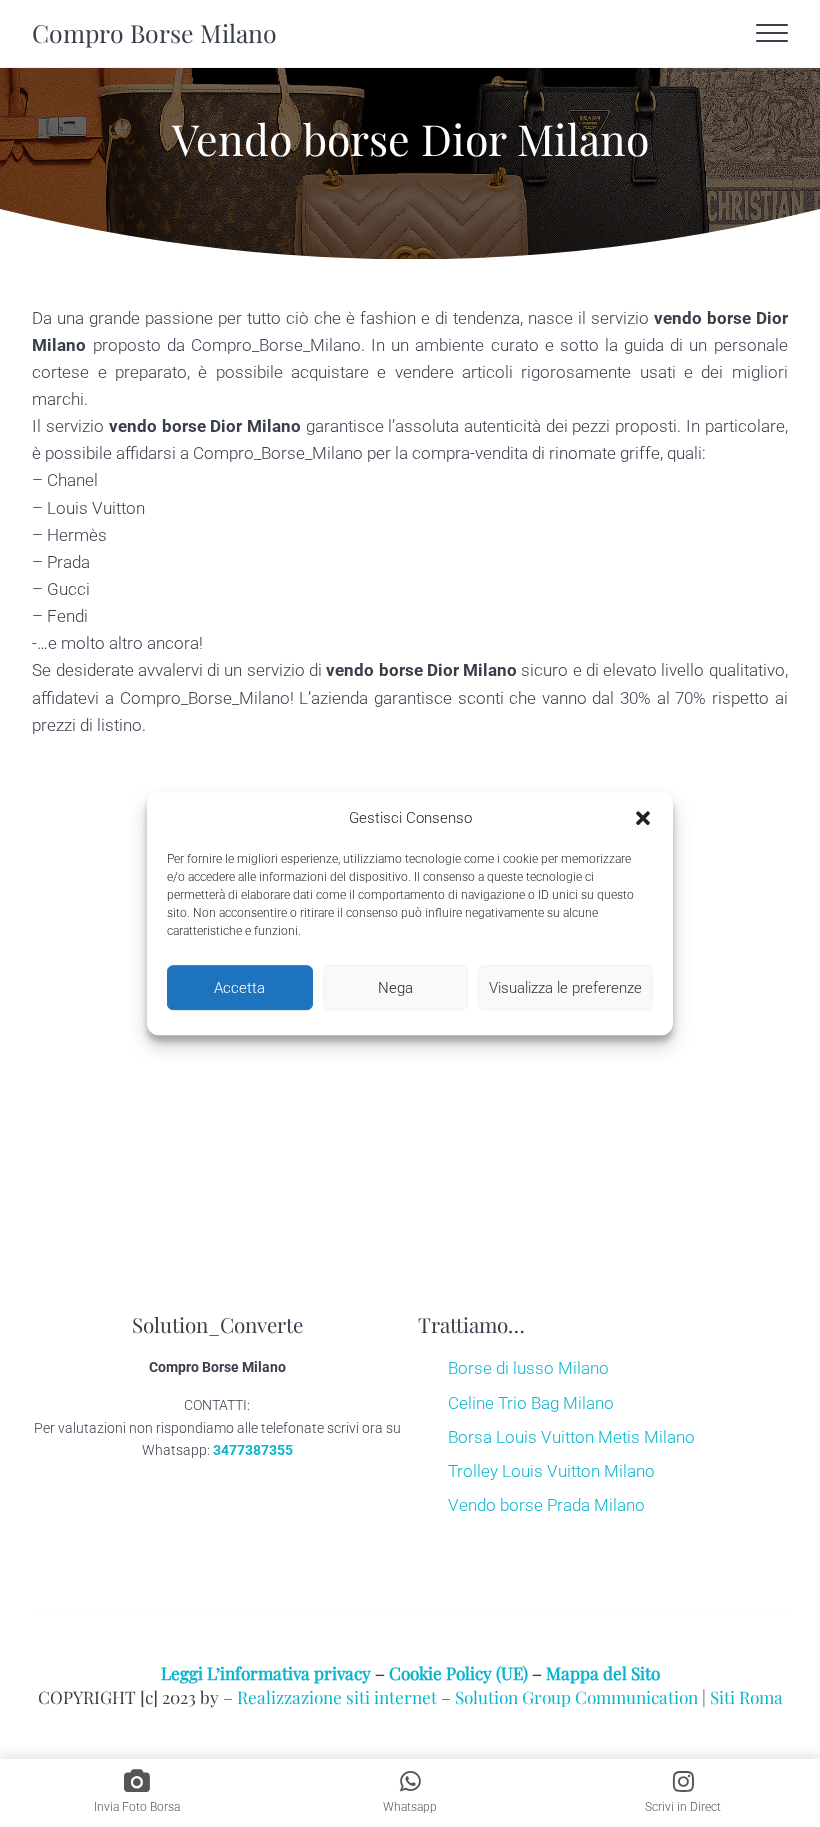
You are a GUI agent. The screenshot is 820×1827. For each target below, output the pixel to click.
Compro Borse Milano (154, 32)
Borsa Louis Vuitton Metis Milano (571, 1437)
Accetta (239, 988)
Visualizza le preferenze (565, 988)
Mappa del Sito (603, 1672)
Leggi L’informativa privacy (266, 1672)
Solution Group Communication (576, 1696)
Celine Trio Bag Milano (531, 1403)
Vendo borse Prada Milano (546, 1505)
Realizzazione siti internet (337, 1696)
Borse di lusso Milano (528, 1368)
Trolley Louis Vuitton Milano (551, 1471)
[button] (643, 819)
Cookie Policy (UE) (458, 1672)
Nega (395, 988)
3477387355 (253, 1450)
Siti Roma (746, 1696)
